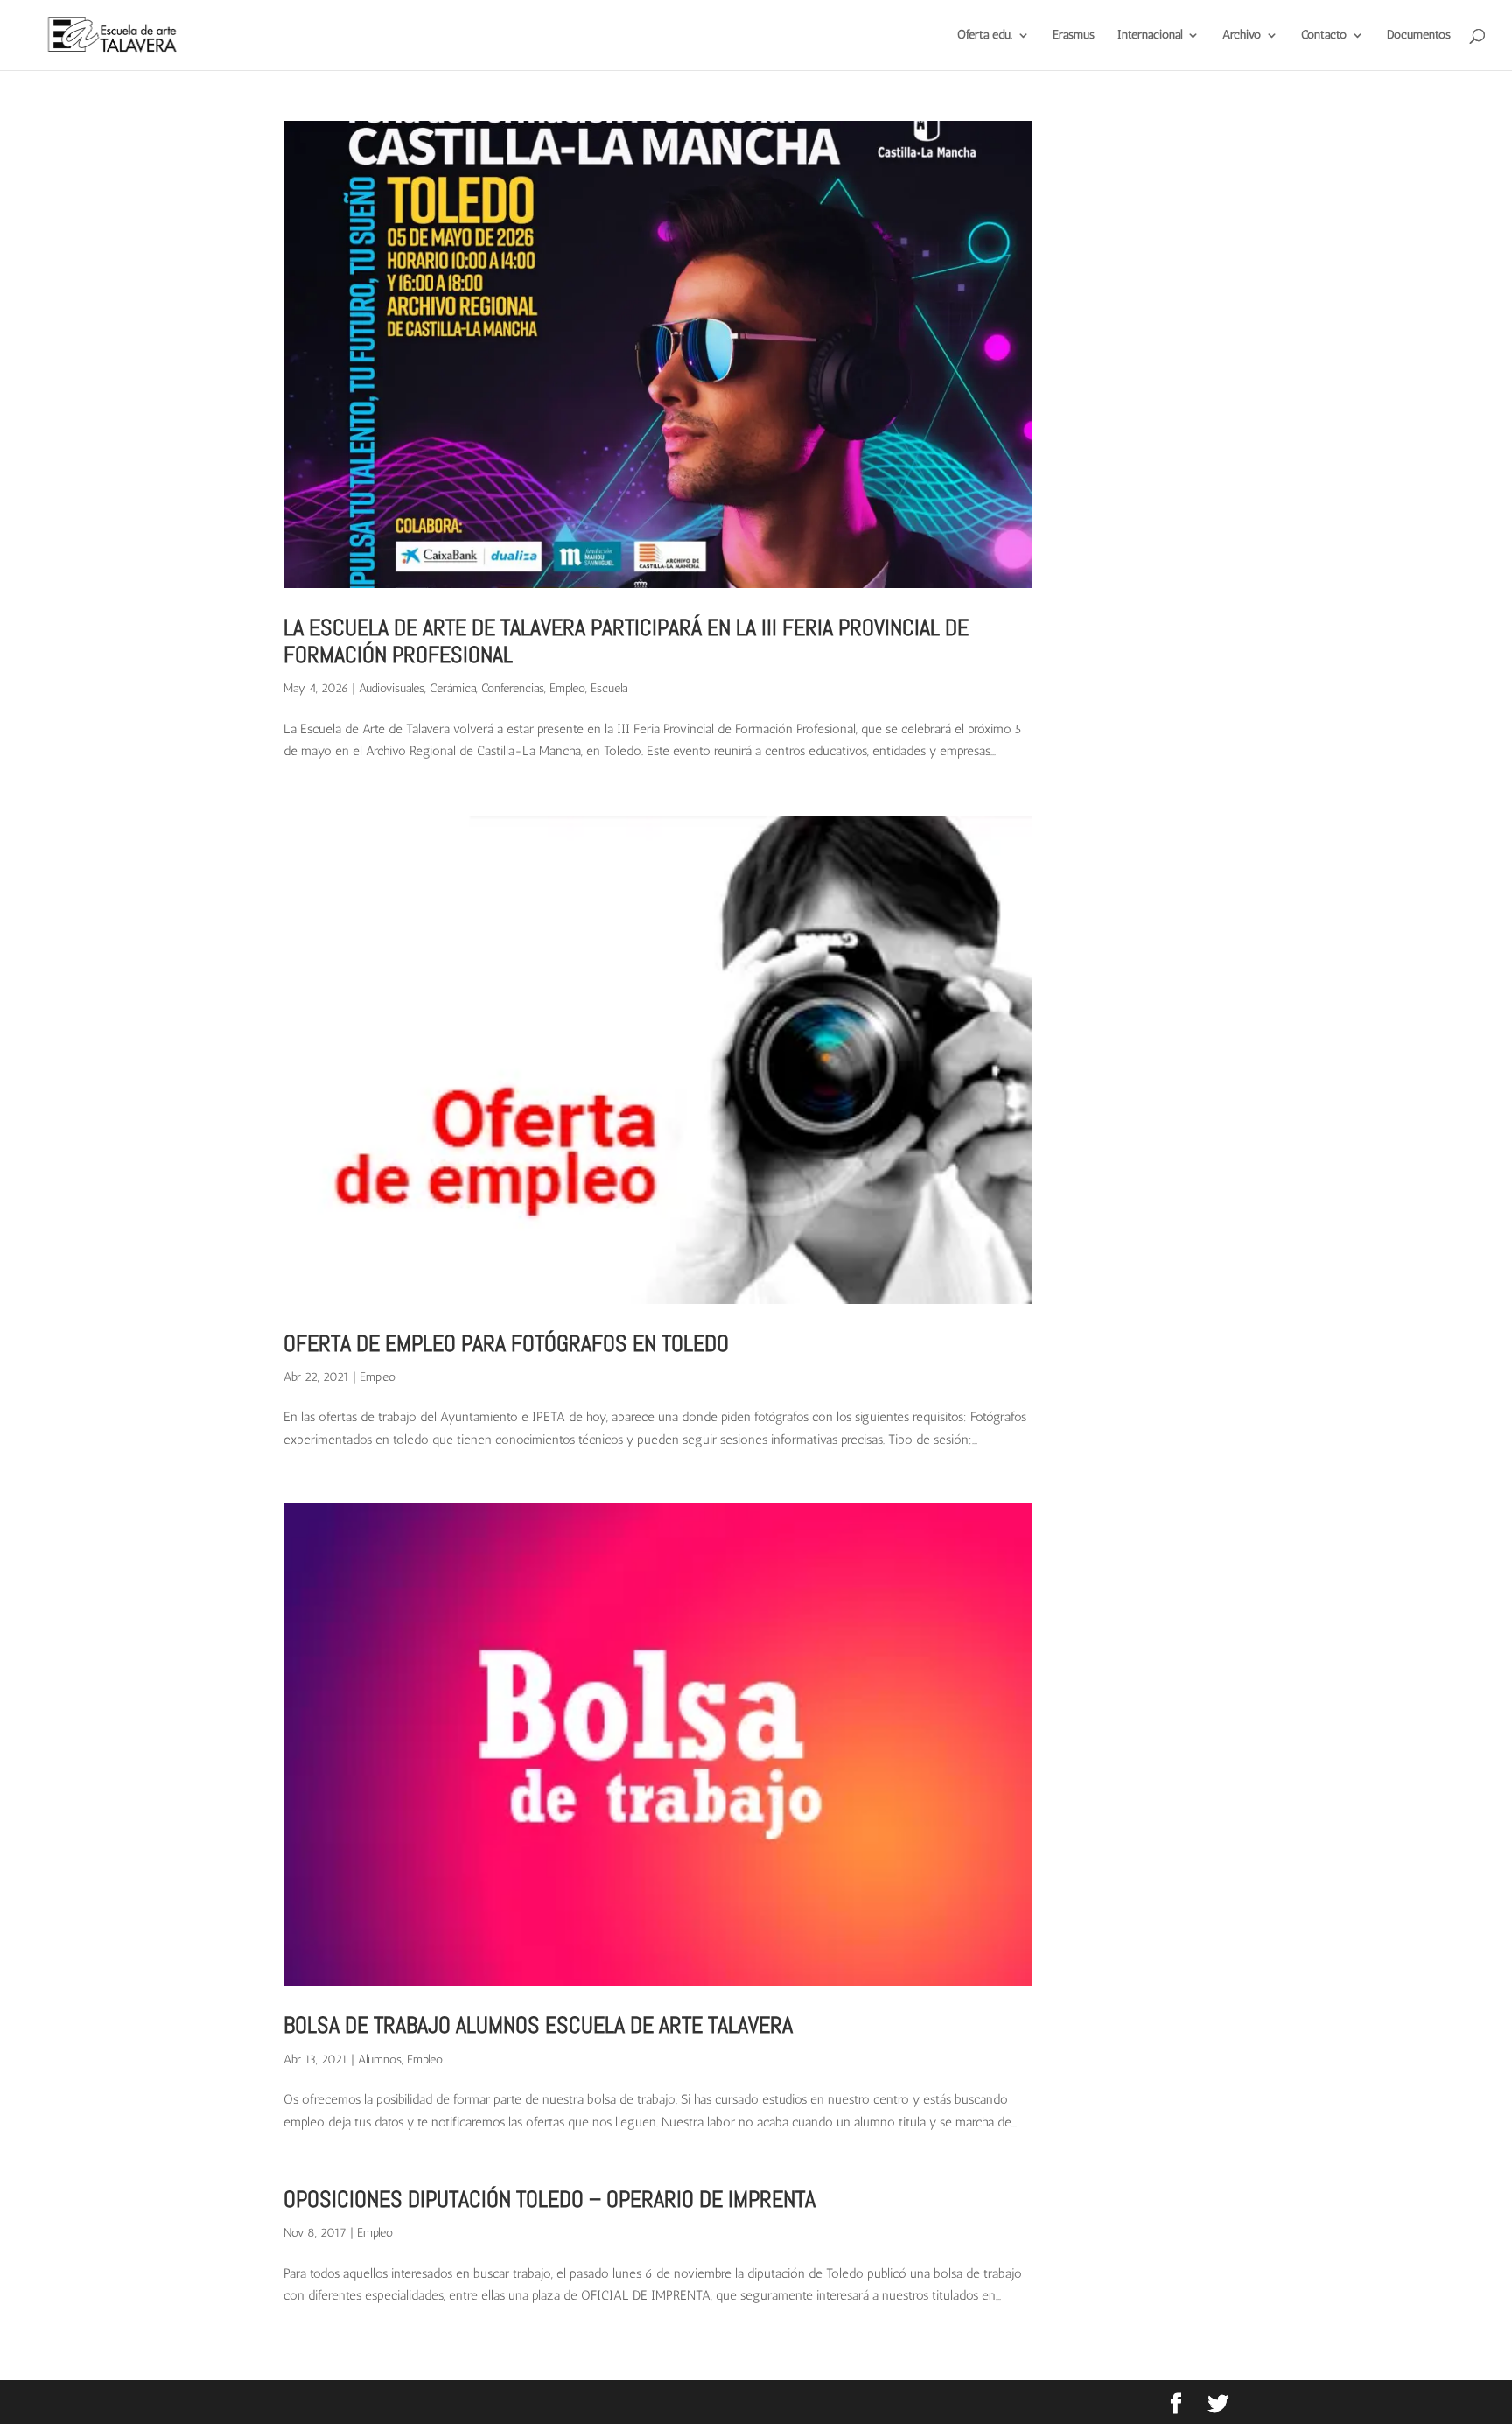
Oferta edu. (985, 35)
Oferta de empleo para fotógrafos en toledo (506, 1344)
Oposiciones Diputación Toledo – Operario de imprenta (549, 2200)
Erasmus (1074, 35)
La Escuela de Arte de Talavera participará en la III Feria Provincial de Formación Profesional (626, 641)
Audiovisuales (392, 688)
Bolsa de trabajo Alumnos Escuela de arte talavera (538, 2025)
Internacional (1150, 35)
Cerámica (453, 688)
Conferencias (513, 688)
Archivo (1242, 35)
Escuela (609, 688)
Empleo (567, 688)
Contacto (1324, 35)
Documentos (1419, 35)
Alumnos (380, 2060)
